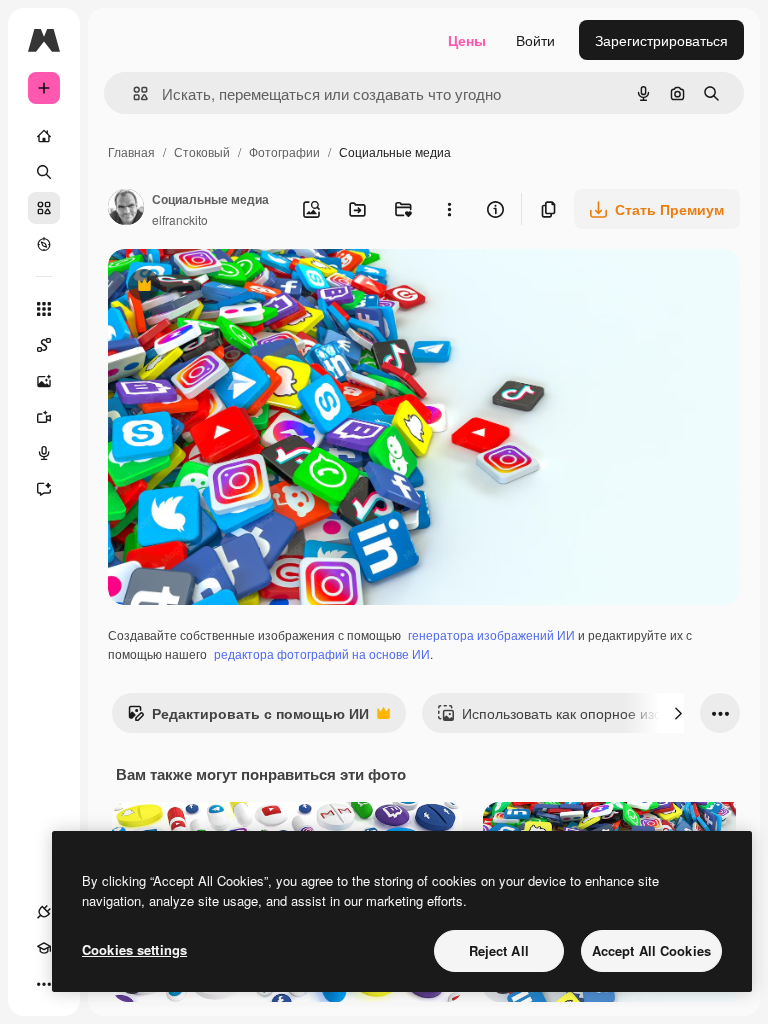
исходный (242, 287)
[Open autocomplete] (132, 93)
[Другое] (44, 984)
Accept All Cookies (651, 950)
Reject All (499, 950)
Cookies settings (134, 949)
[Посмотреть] (44, 244)
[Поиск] (44, 172)
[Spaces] (44, 345)
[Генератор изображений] (44, 381)
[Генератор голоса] (44, 453)
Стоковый (202, 151)
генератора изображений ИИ (491, 634)
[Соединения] (44, 912)
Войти (535, 40)
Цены (467, 40)
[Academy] (44, 948)
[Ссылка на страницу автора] (126, 209)
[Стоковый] (44, 208)
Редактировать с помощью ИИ (248, 718)
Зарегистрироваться (661, 40)
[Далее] (678, 713)
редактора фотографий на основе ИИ (322, 653)
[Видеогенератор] (44, 417)
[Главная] (44, 136)
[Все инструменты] (44, 309)
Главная (131, 151)
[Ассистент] (44, 489)
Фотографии (284, 151)
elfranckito (180, 219)
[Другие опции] (449, 209)
